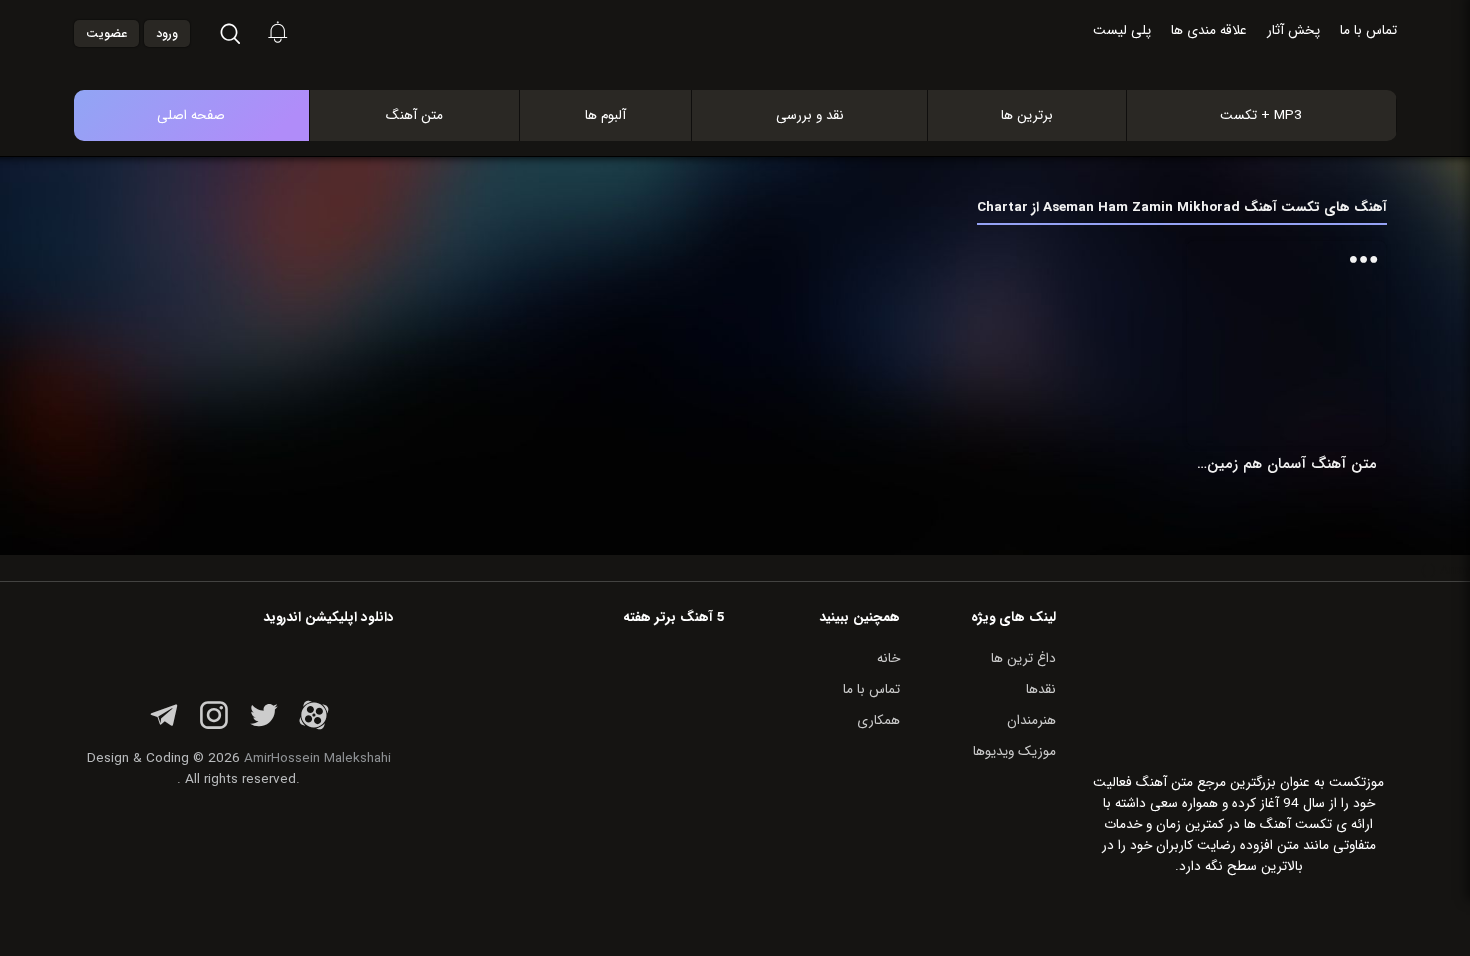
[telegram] (164, 726)
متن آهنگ (414, 115)
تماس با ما (1368, 30)
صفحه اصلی (191, 115)
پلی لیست (1122, 30)
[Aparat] (314, 726)
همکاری (878, 720)
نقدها (1041, 689)
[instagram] (214, 726)
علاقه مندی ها (1209, 30)
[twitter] (264, 726)
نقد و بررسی (810, 115)
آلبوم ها (605, 115)
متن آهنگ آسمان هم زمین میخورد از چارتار (1286, 464)
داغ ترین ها (1023, 658)
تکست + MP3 (1261, 115)
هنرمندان (1031, 720)
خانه (888, 658)
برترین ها (1027, 115)
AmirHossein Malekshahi (317, 758)
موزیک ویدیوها (1014, 751)
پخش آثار (1293, 30)
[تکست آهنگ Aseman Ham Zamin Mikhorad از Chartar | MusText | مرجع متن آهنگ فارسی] (756, 68)
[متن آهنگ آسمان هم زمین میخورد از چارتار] (1286, 343)
